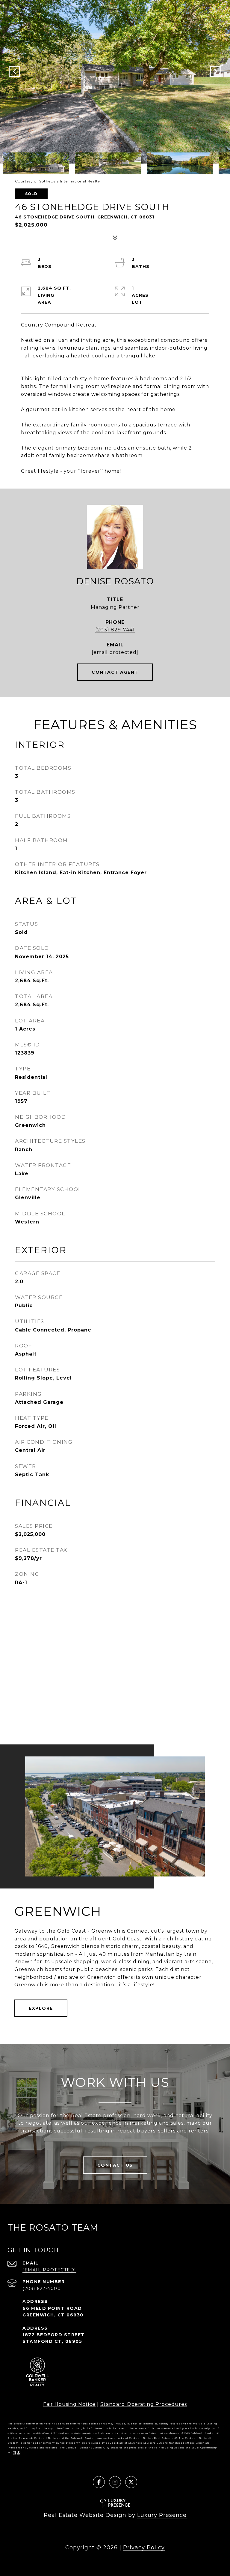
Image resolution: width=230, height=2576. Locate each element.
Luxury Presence (162, 2515)
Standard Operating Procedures (144, 2404)
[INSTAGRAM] (115, 2482)
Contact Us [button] (115, 2165)
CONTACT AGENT (115, 672)
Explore (41, 2008)
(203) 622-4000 (42, 2289)
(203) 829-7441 (115, 630)
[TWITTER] (131, 2482)
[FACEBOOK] (99, 2482)
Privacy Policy (144, 2547)
